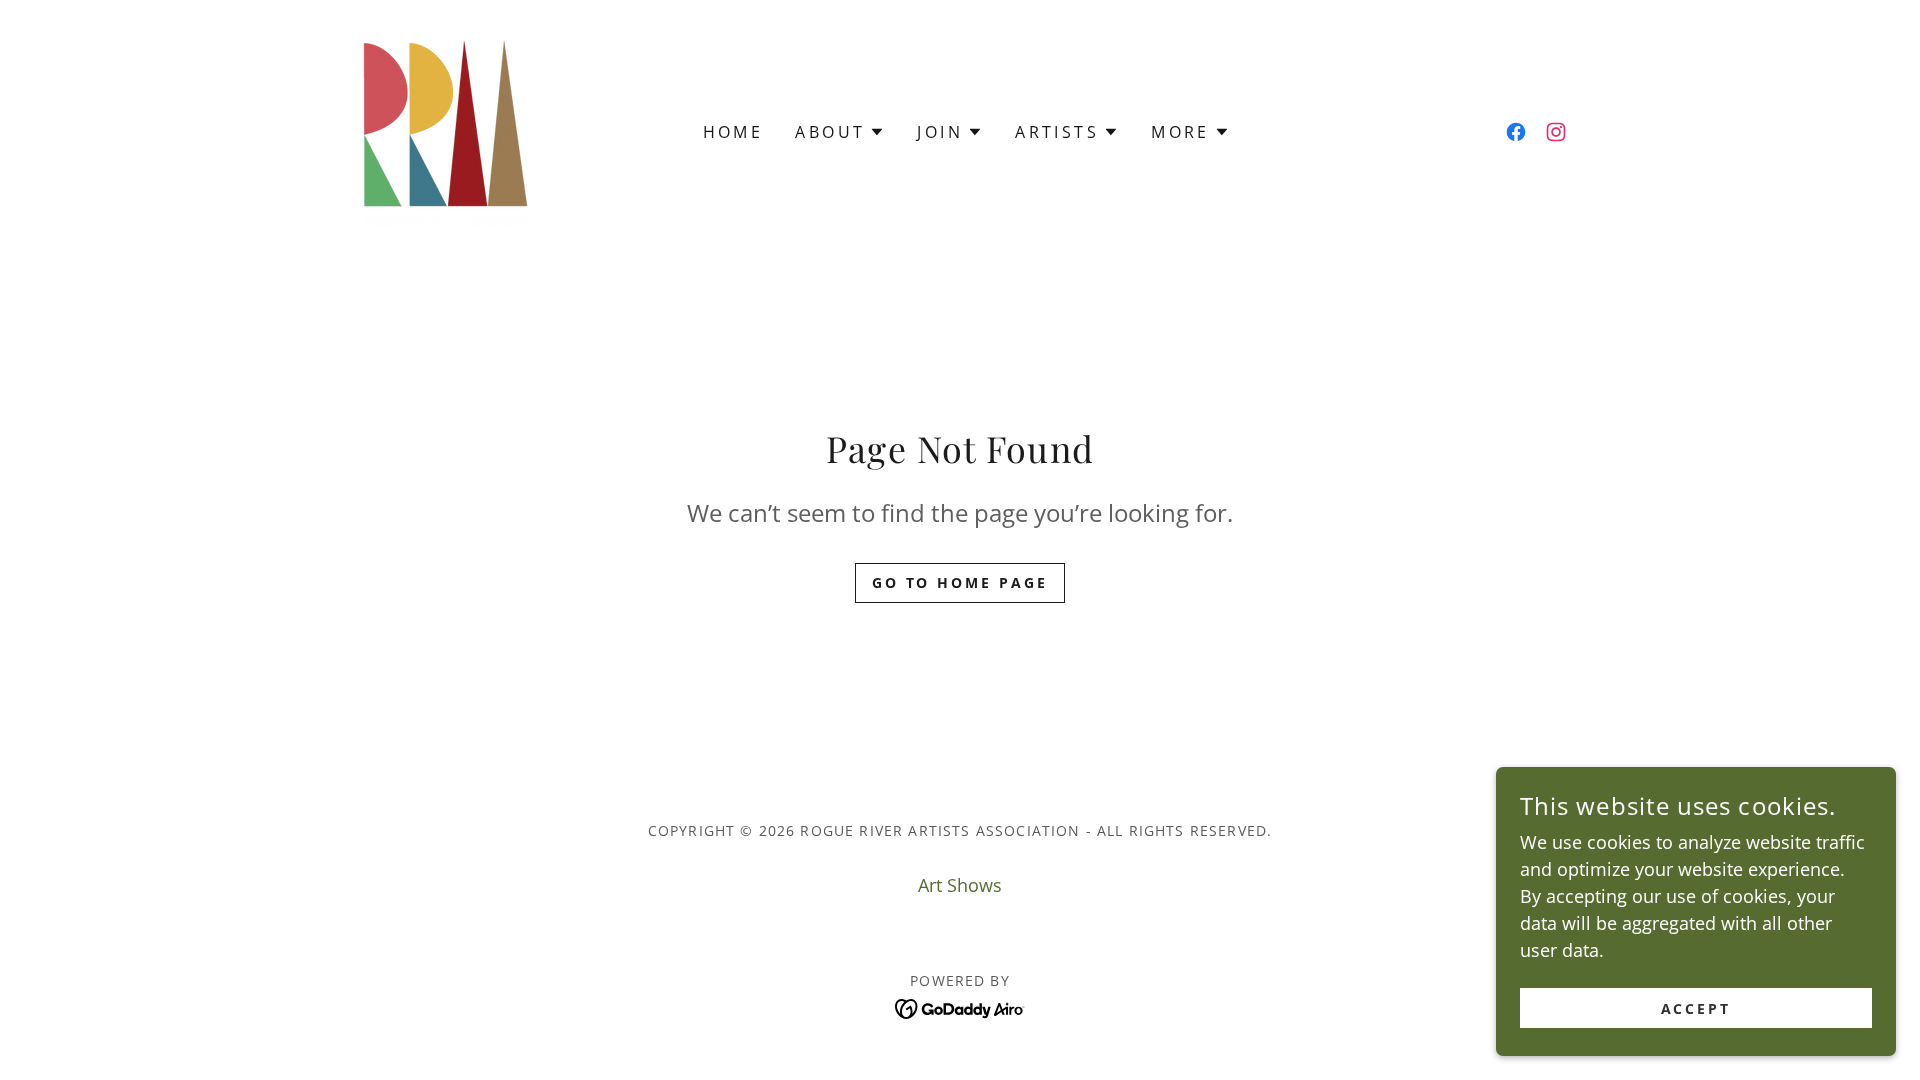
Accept (1696, 1008)
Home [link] (733, 132)
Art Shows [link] (960, 885)
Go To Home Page (960, 582)
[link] (443, 130)
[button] (840, 132)
